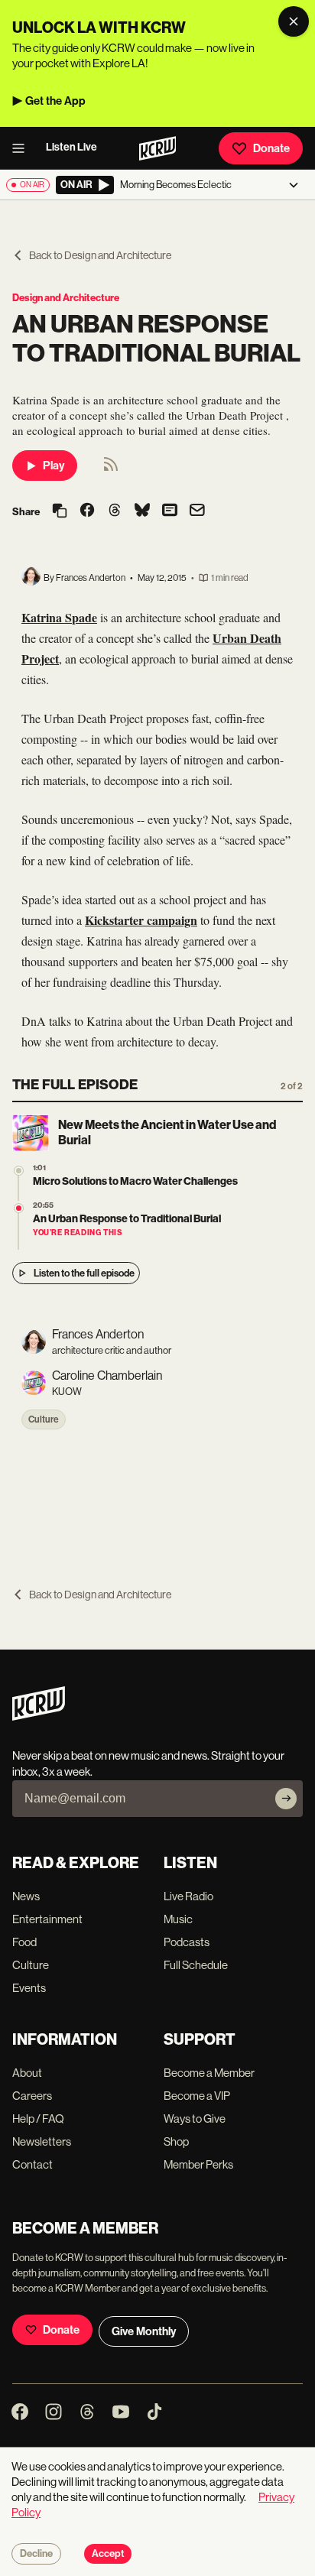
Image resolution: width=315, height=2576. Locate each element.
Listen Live (71, 147)
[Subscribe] (286, 1799)
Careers (32, 2096)
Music (178, 1919)
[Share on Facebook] (87, 511)
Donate (271, 148)
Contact (32, 2164)
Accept (108, 2554)
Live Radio (188, 1896)
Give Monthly (144, 2331)
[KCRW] (39, 1716)
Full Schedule (196, 1965)
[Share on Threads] (115, 511)
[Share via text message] (170, 511)
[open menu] (23, 148)
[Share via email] (197, 512)
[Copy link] (60, 512)
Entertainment (47, 1919)
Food (24, 1942)
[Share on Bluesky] (142, 511)
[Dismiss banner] (294, 21)
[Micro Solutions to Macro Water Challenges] (19, 1171)
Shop (176, 2141)
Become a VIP (197, 2096)
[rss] (111, 469)
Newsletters (42, 2141)
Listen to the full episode (84, 1273)
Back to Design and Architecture (100, 255)
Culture (44, 1419)
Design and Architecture (66, 298)
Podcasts (187, 1942)
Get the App (55, 101)
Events (29, 1988)
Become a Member (209, 2073)
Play (54, 466)
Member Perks (198, 2164)
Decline (36, 2554)
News (26, 1896)
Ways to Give (195, 2119)
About (27, 2073)
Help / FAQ (38, 2119)
